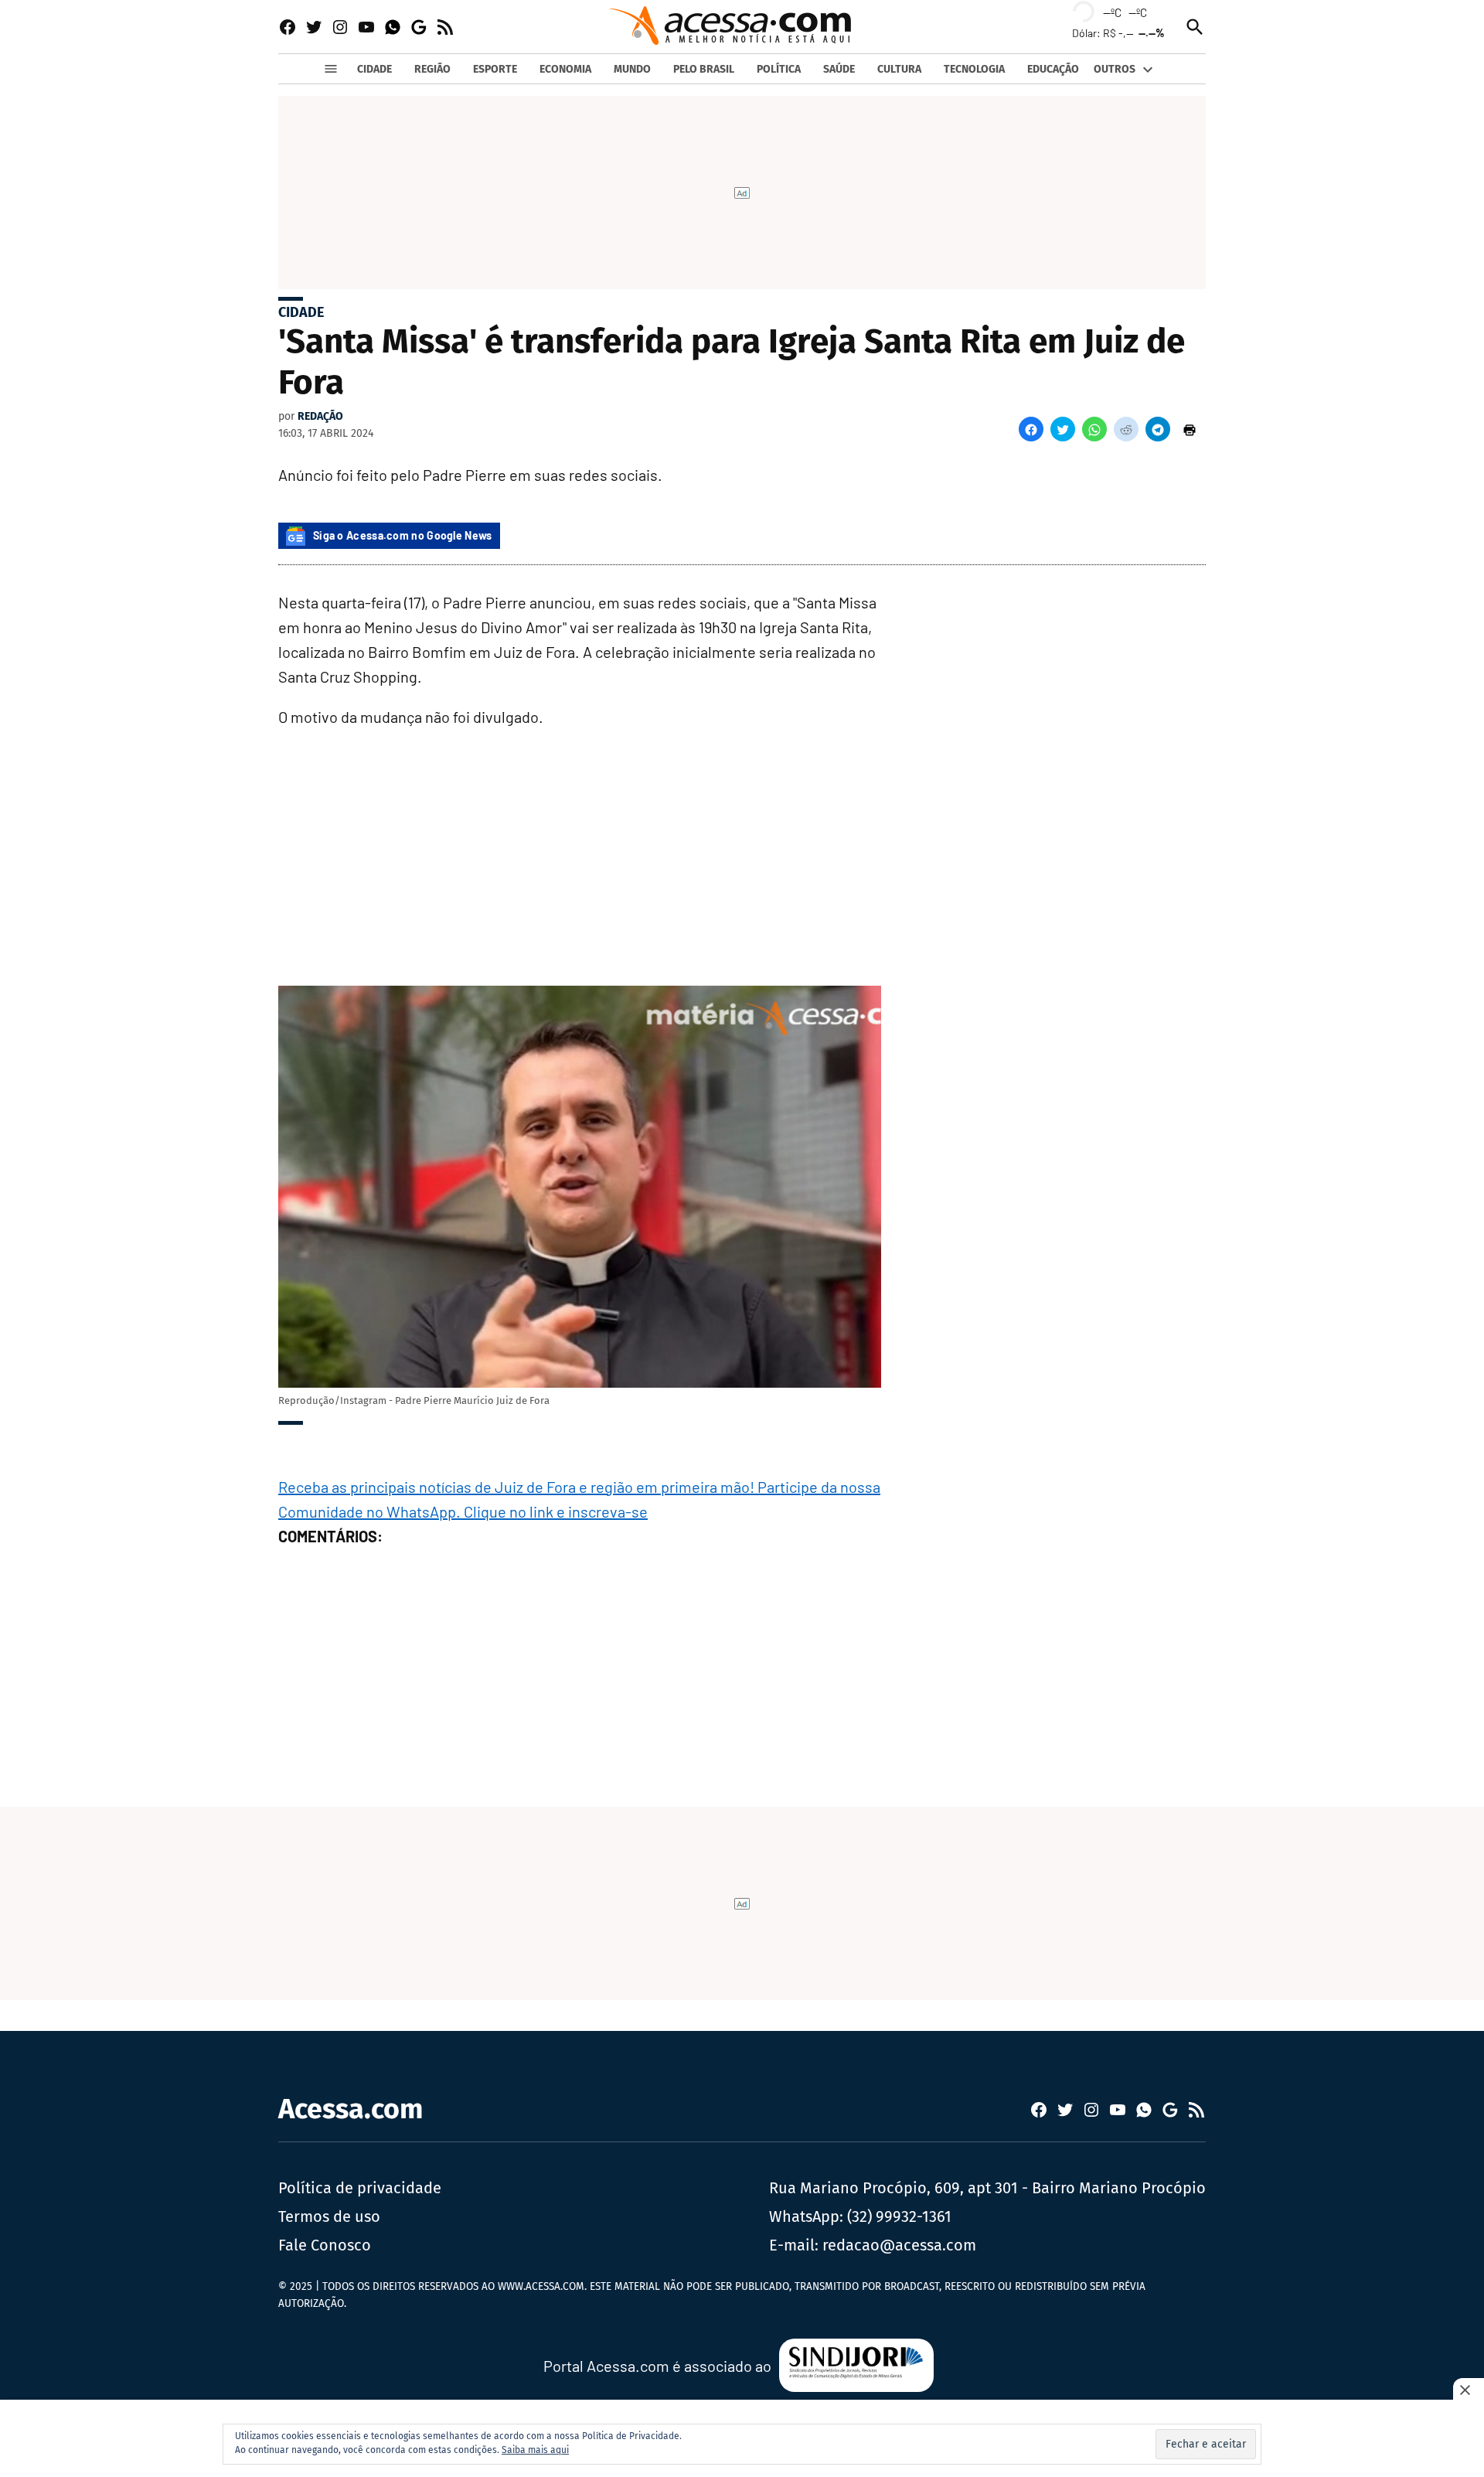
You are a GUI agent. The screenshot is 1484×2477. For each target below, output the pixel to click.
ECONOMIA (565, 69)
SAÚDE (839, 69)
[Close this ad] (1469, 2390)
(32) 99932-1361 (899, 2216)
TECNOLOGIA (974, 69)
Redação (320, 416)
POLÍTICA (779, 69)
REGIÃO (432, 69)
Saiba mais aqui (535, 2450)
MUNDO (632, 69)
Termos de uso (329, 2216)
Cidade (301, 312)
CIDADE (374, 69)
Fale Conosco (325, 2245)
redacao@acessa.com (899, 2245)
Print (1190, 429)
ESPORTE (495, 69)
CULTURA (899, 69)
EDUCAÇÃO (1053, 69)
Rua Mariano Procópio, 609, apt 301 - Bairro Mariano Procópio (987, 2188)
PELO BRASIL (704, 69)
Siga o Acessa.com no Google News (403, 535)
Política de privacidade (360, 2188)
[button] (1031, 429)
